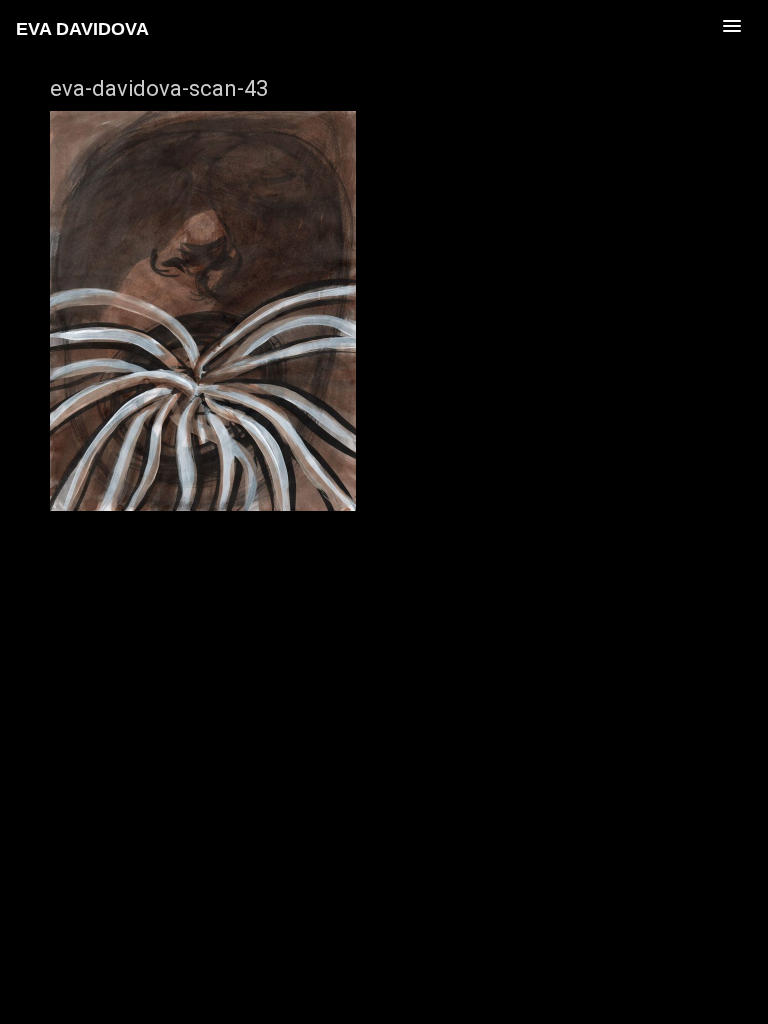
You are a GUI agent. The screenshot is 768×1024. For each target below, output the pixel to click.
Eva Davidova (82, 29)
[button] (644, 25)
